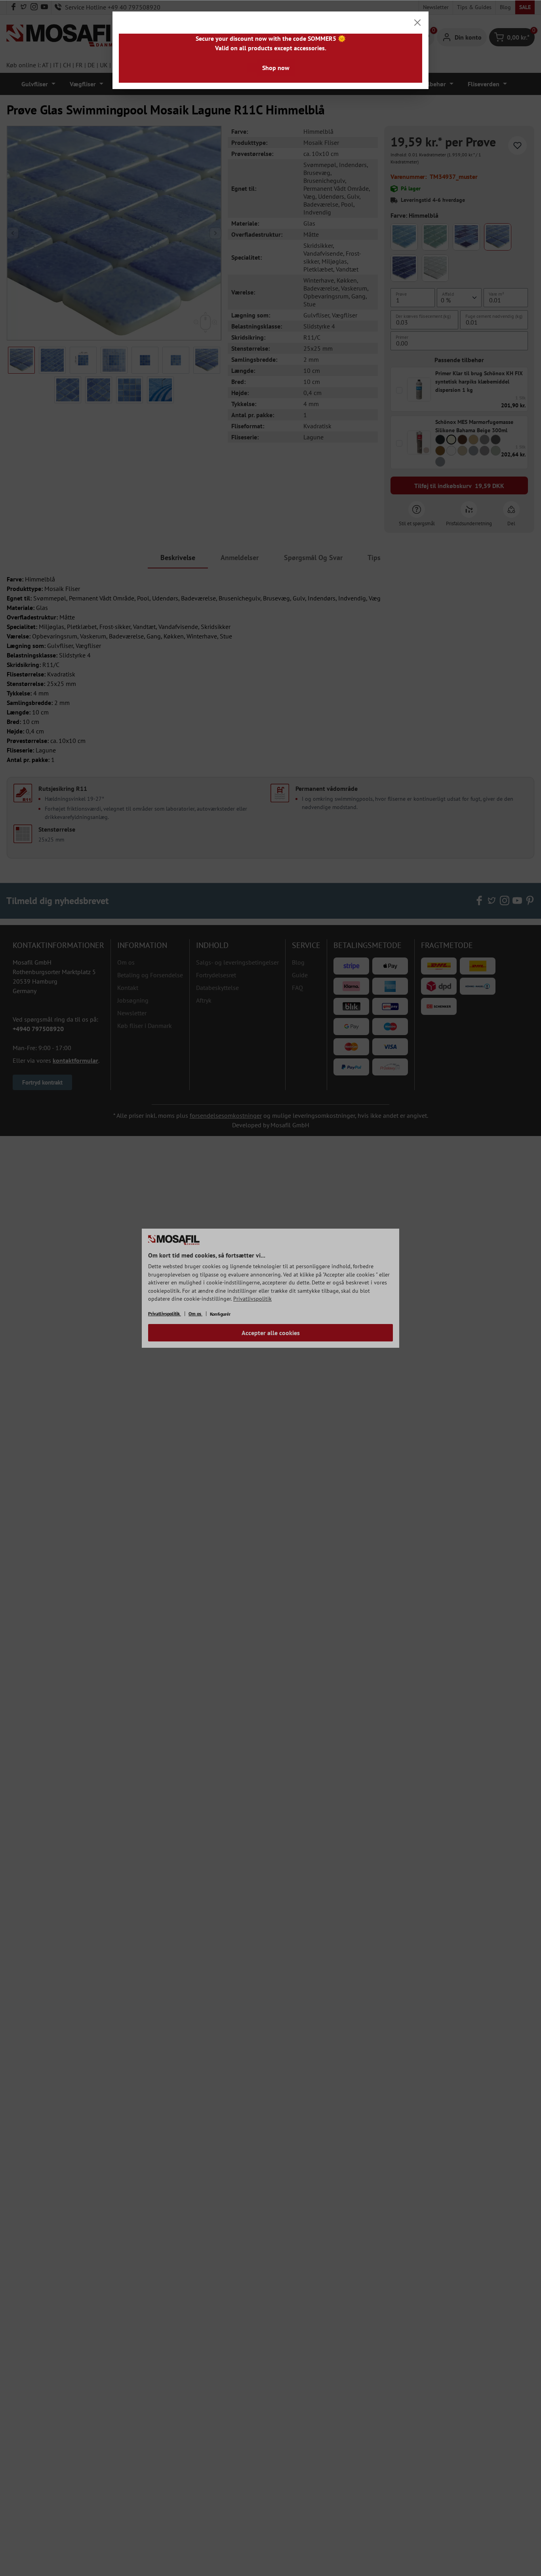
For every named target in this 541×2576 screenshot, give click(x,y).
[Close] (417, 23)
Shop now (276, 68)
